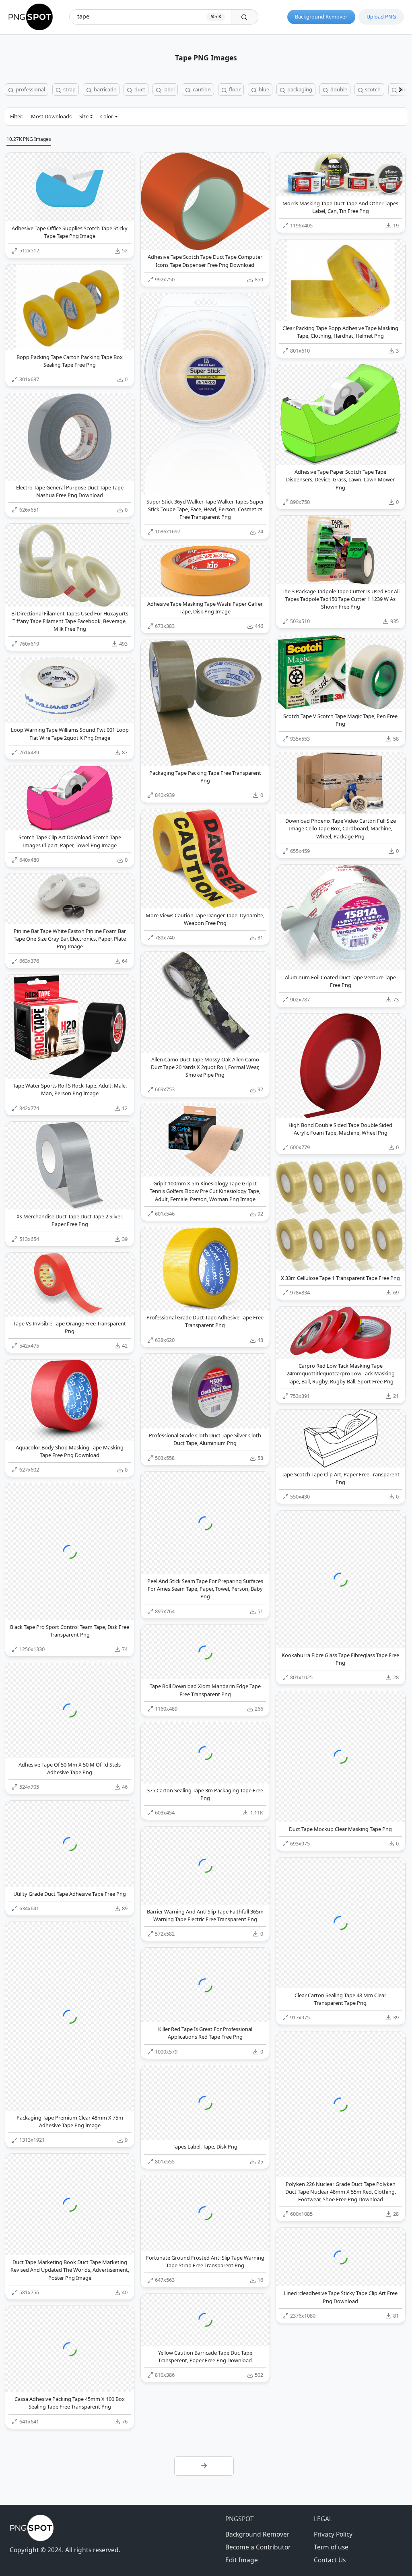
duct (139, 89)
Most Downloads (51, 116)
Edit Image (242, 2560)
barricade (104, 89)
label (168, 89)
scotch (372, 89)
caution (201, 89)
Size (84, 116)
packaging (299, 89)
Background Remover (321, 17)
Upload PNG (381, 17)
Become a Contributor (258, 2547)
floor (234, 89)
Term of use (331, 2547)
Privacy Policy (333, 2534)
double (338, 89)
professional (30, 89)
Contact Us (330, 2560)
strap (69, 89)
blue (263, 89)
